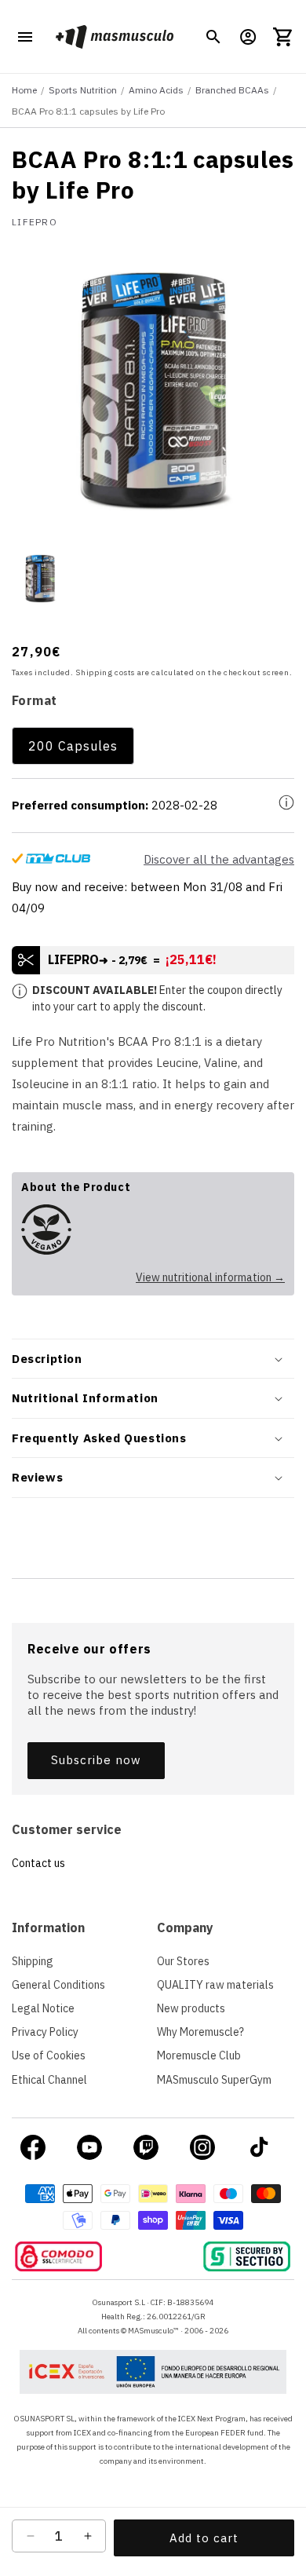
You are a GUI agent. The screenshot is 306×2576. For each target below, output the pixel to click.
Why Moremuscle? (200, 2032)
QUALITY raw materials (215, 1985)
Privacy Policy (45, 2032)
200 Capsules (73, 746)
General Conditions (58, 1985)
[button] (213, 37)
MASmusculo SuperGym (214, 2080)
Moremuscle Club (199, 2055)
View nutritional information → (210, 1277)
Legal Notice (43, 2008)
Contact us (38, 1863)
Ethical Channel (49, 2080)
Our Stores (183, 1961)
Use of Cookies (49, 2055)
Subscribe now (96, 1760)
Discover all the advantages (219, 859)
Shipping (33, 1961)
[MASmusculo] (114, 37)
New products (191, 2008)
